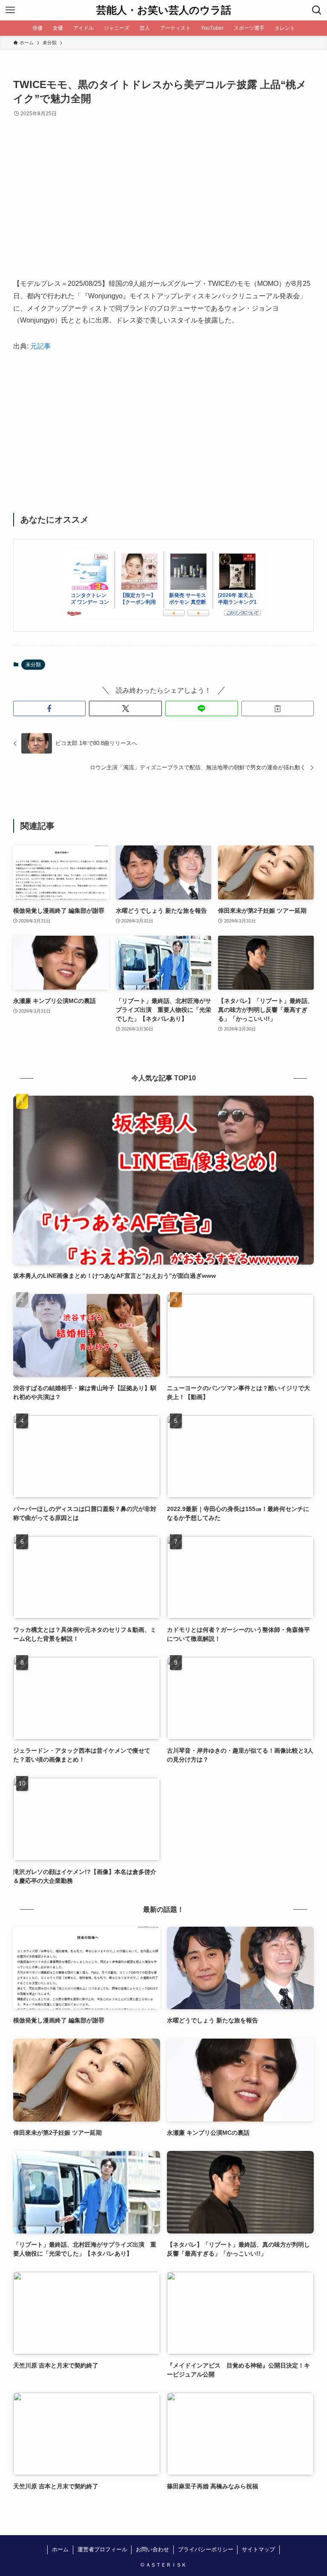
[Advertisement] (164, 205)
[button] (50, 708)
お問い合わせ (152, 2549)
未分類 (33, 665)
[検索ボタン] (317, 10)
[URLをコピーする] (278, 708)
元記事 (40, 346)
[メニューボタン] (10, 10)
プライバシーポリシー (206, 2549)
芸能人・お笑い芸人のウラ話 (164, 10)
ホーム (60, 2549)
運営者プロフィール (102, 2549)
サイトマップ (258, 2549)
